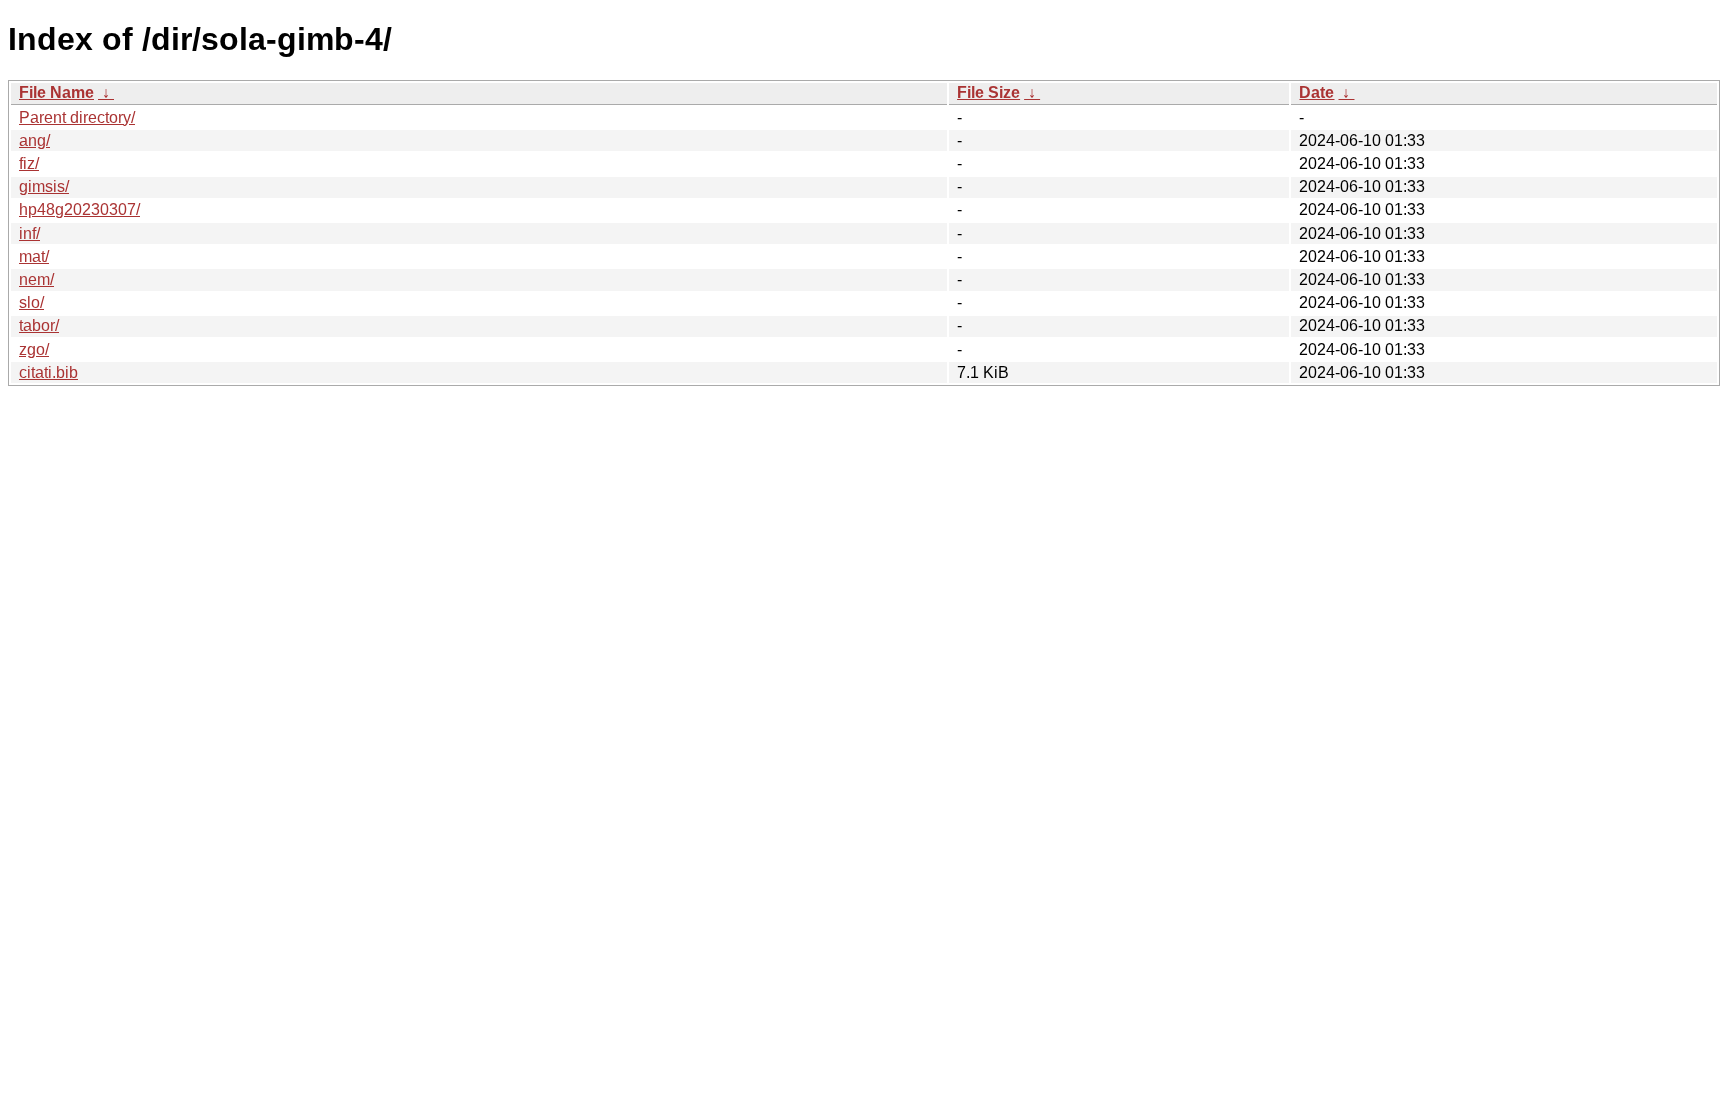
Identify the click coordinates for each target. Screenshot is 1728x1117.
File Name (56, 92)
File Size (988, 92)
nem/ (36, 279)
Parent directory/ (77, 117)
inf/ (29, 233)
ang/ (34, 140)
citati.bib (48, 372)
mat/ (34, 256)
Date (1316, 92)
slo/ (31, 302)
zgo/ (34, 349)
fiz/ (29, 163)
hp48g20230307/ (79, 209)
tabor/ (39, 325)
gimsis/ (44, 186)
